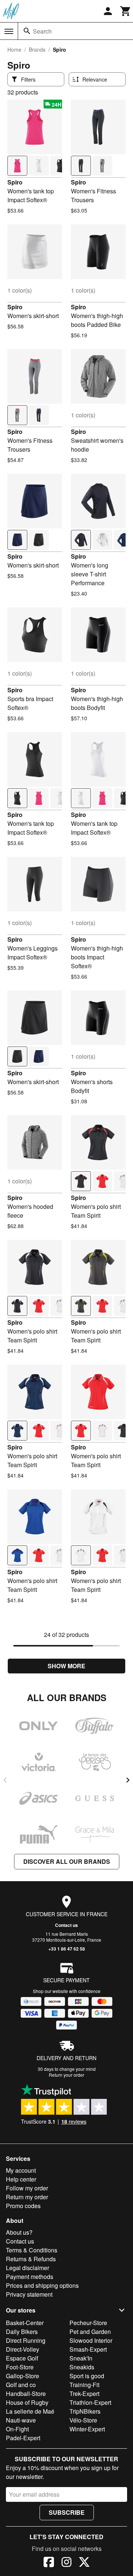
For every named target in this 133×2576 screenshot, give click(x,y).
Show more (66, 1666)
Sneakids (82, 2367)
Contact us (66, 1925)
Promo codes (23, 2206)
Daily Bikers (22, 2332)
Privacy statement (29, 2294)
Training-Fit (84, 2385)
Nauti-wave (21, 2420)
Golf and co (21, 2385)
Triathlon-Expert (90, 2402)
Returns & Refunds (31, 2259)
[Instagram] (66, 2563)
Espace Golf (22, 2358)
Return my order (27, 2197)
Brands (37, 49)
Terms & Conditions (32, 2250)
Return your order (66, 2075)
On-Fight (17, 2429)
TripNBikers (85, 2411)
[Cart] (126, 11)
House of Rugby (27, 2402)
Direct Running (26, 2340)
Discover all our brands (67, 1861)
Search (42, 31)
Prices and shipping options (42, 2285)
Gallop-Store (23, 2376)
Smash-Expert (88, 2349)
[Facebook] (49, 2563)
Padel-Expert (23, 2438)
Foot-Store (20, 2367)
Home (14, 49)
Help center (21, 2179)
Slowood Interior (91, 2340)
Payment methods (30, 2277)
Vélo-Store (83, 2420)
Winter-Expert (87, 2429)
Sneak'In (81, 2358)
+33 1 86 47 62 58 (67, 1949)
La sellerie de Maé (30, 2411)
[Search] (27, 31)
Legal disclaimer (28, 2268)
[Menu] (9, 31)
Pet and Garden (90, 2332)
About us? (19, 2232)
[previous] (5, 1780)
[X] (84, 2563)
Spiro (15, 182)
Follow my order (27, 2188)
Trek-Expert (84, 2394)
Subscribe (67, 2512)
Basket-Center (25, 2323)
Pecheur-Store (88, 2323)
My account (21, 2170)
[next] (128, 1780)
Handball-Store (26, 2394)
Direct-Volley (23, 2349)
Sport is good (87, 2376)
